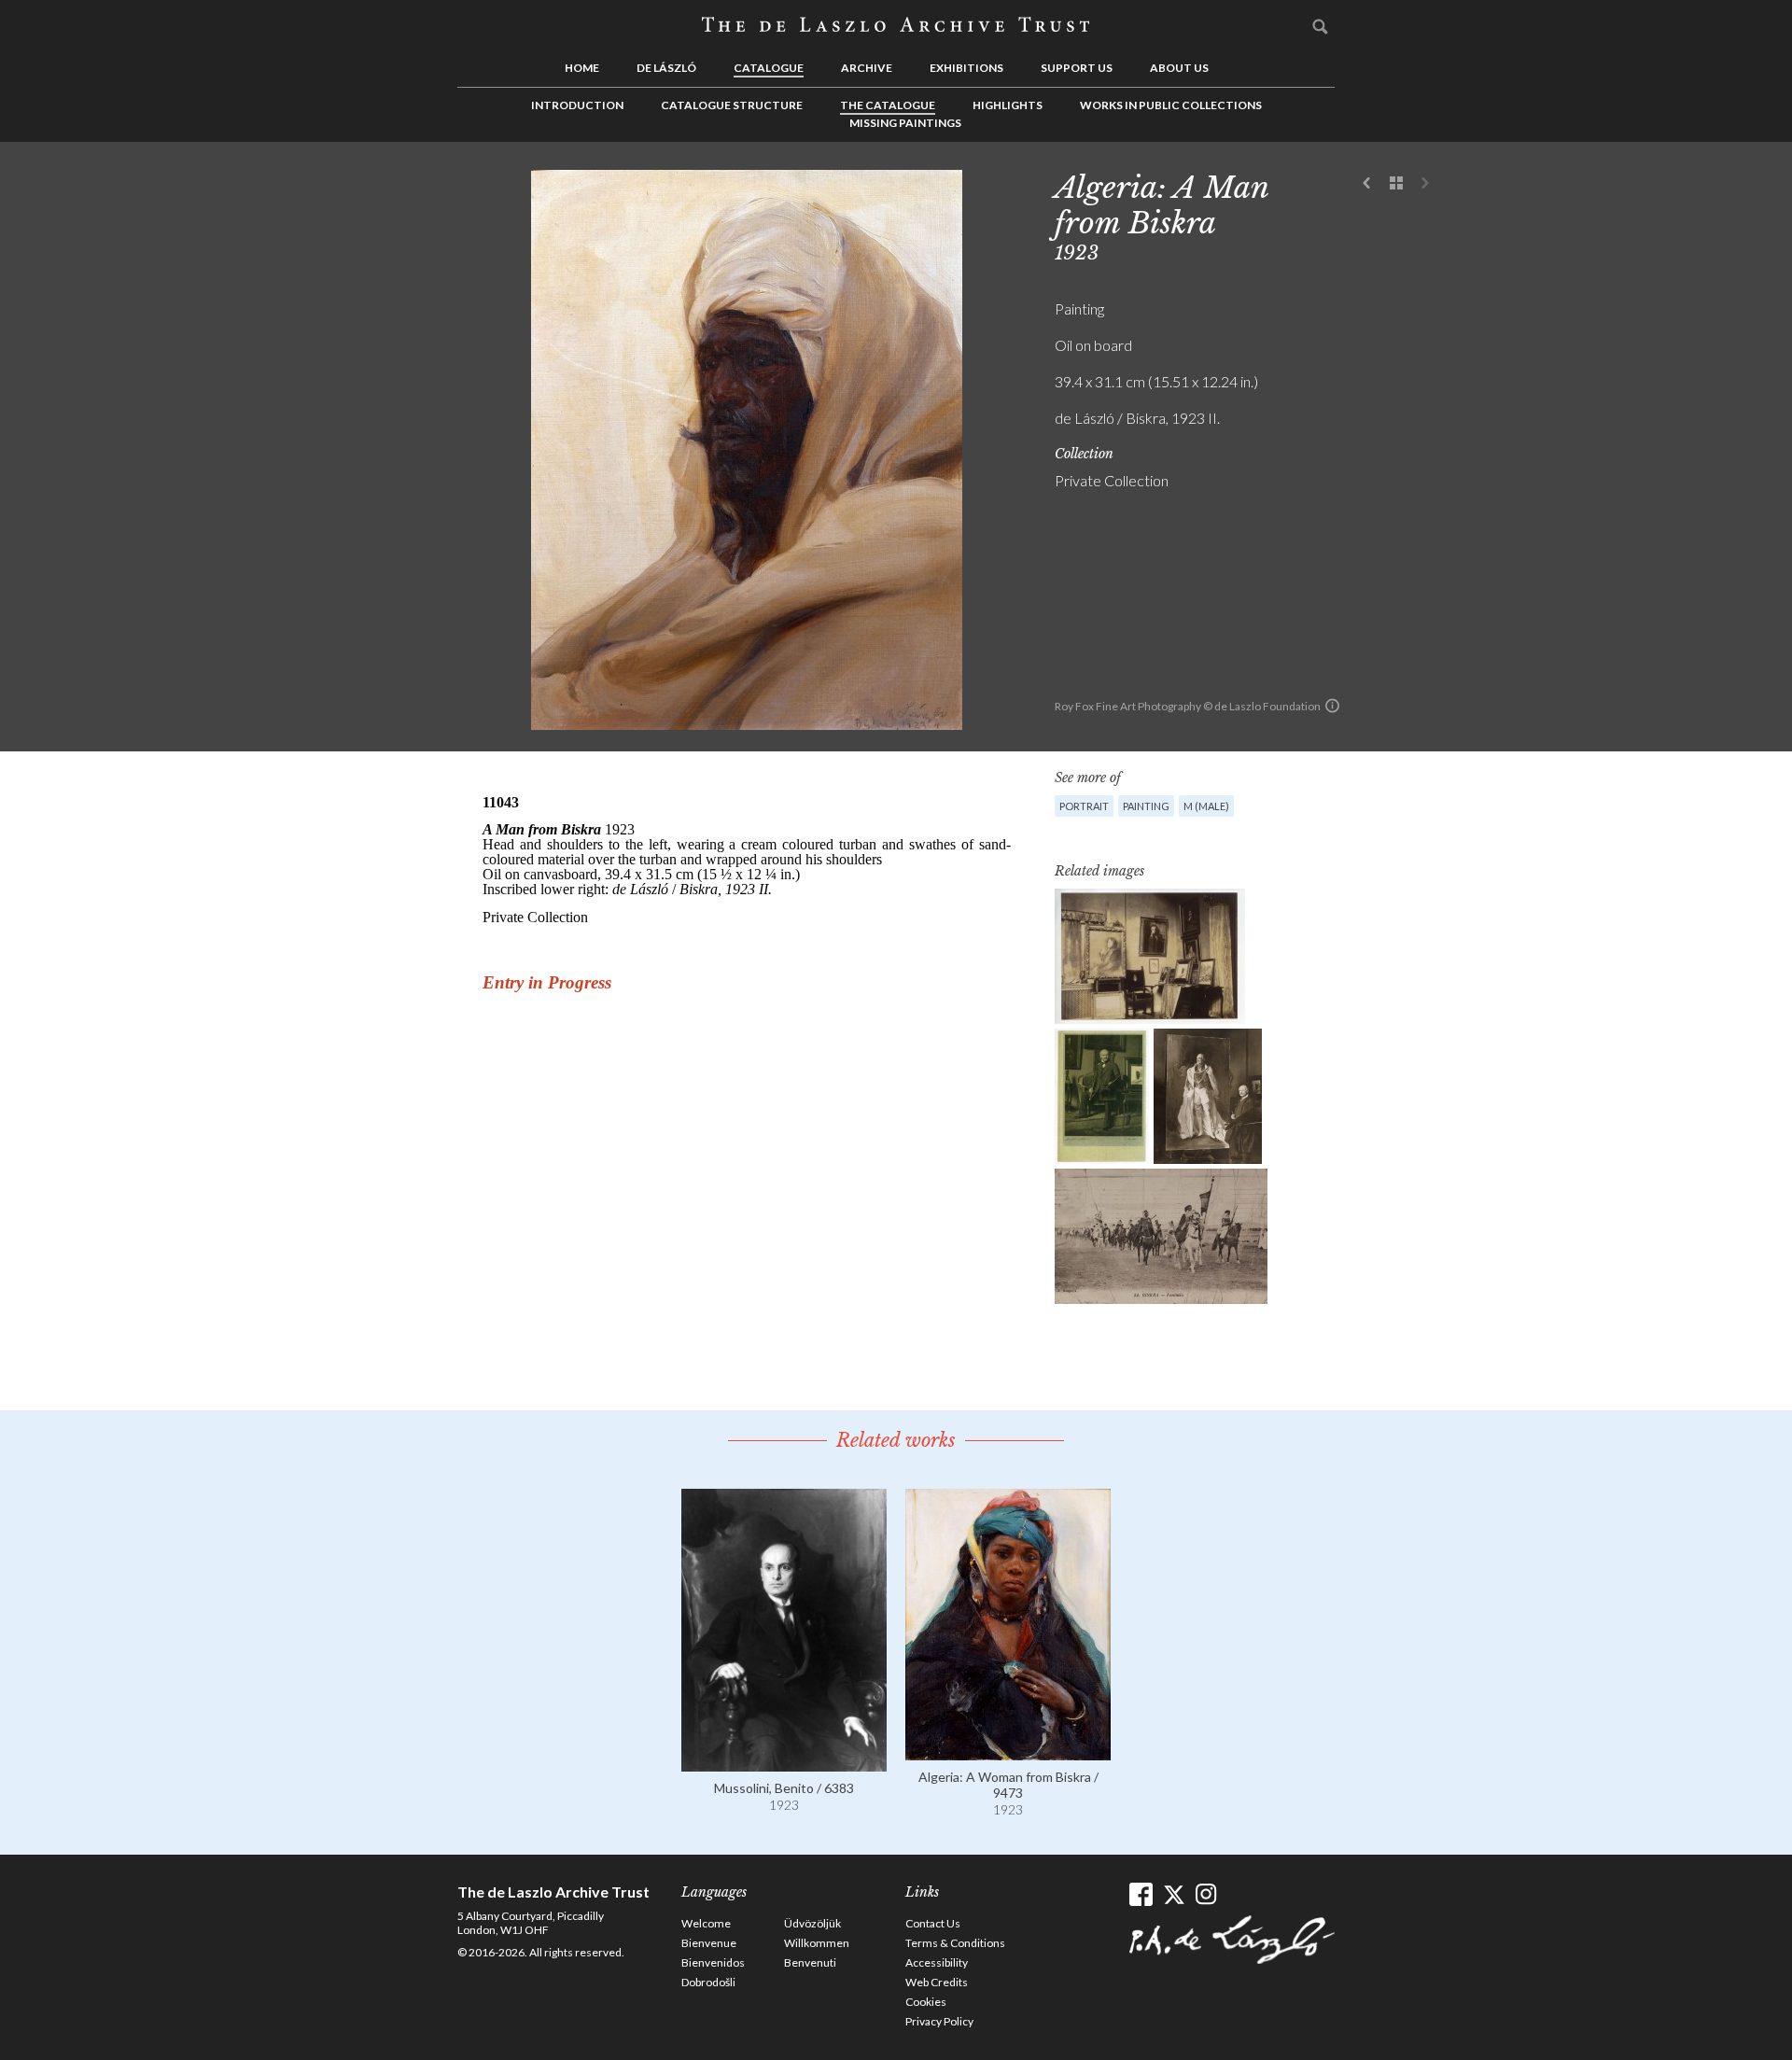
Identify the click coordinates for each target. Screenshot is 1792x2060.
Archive (867, 68)
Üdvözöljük (812, 1923)
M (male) (1206, 806)
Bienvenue (709, 1943)
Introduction (577, 105)
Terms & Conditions (955, 1943)
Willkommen (817, 1943)
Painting (1146, 806)
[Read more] (784, 1763)
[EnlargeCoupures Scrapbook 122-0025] (1208, 1096)
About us (1179, 68)
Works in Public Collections (1171, 105)
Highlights (1008, 105)
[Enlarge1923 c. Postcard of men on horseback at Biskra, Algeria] (1161, 1236)
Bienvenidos (713, 1962)
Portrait (1084, 806)
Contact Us (933, 1923)
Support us (1077, 68)
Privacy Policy (939, 2021)
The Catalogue (888, 105)
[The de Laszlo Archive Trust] (896, 25)
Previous (1367, 184)
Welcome (706, 1923)
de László (666, 68)
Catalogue (769, 68)
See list (1396, 184)
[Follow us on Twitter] (1174, 1894)
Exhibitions (966, 68)
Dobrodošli (708, 1982)
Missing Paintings (905, 123)
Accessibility (937, 1962)
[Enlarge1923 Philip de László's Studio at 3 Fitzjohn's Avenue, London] (1150, 956)
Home (582, 68)
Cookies (926, 2002)
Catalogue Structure (732, 105)
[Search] (1321, 26)
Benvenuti (810, 1962)
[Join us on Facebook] (1141, 1894)
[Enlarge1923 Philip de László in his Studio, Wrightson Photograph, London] (1102, 1096)
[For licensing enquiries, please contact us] (1332, 706)
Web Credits (937, 1982)
